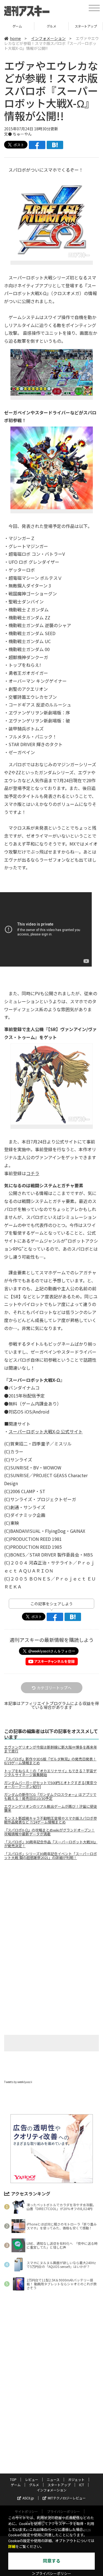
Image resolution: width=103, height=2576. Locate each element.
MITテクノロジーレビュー (67, 2498)
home (15, 38)
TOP (13, 2479)
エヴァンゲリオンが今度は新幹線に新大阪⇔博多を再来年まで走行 (51, 1749)
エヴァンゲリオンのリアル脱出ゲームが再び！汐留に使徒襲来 (51, 1808)
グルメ (17, 26)
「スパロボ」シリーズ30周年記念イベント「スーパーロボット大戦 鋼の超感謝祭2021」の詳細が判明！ (51, 1856)
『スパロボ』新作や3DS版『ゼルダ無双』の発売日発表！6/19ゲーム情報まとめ (50, 1761)
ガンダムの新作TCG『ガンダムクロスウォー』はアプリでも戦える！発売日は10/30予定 (50, 1797)
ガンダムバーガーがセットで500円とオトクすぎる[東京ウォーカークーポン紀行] (51, 1785)
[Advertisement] (52, 1911)
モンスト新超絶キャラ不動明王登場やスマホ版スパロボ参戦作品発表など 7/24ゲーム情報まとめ (51, 1820)
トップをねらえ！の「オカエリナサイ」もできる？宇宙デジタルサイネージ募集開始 (50, 1773)
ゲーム (16, 2485)
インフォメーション (48, 38)
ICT (86, 26)
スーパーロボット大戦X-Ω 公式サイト (46, 1431)
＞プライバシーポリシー (51, 2574)
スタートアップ (51, 26)
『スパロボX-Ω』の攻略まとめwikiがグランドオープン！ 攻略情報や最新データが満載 (49, 1832)
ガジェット (76, 2479)
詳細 (12, 2547)
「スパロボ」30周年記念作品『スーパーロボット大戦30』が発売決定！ (51, 1844)
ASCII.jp (28, 2498)
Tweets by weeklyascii (18, 2082)
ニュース (53, 2479)
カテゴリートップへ (54, 1688)
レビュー (32, 2479)
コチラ (33, 1173)
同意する (52, 2561)
